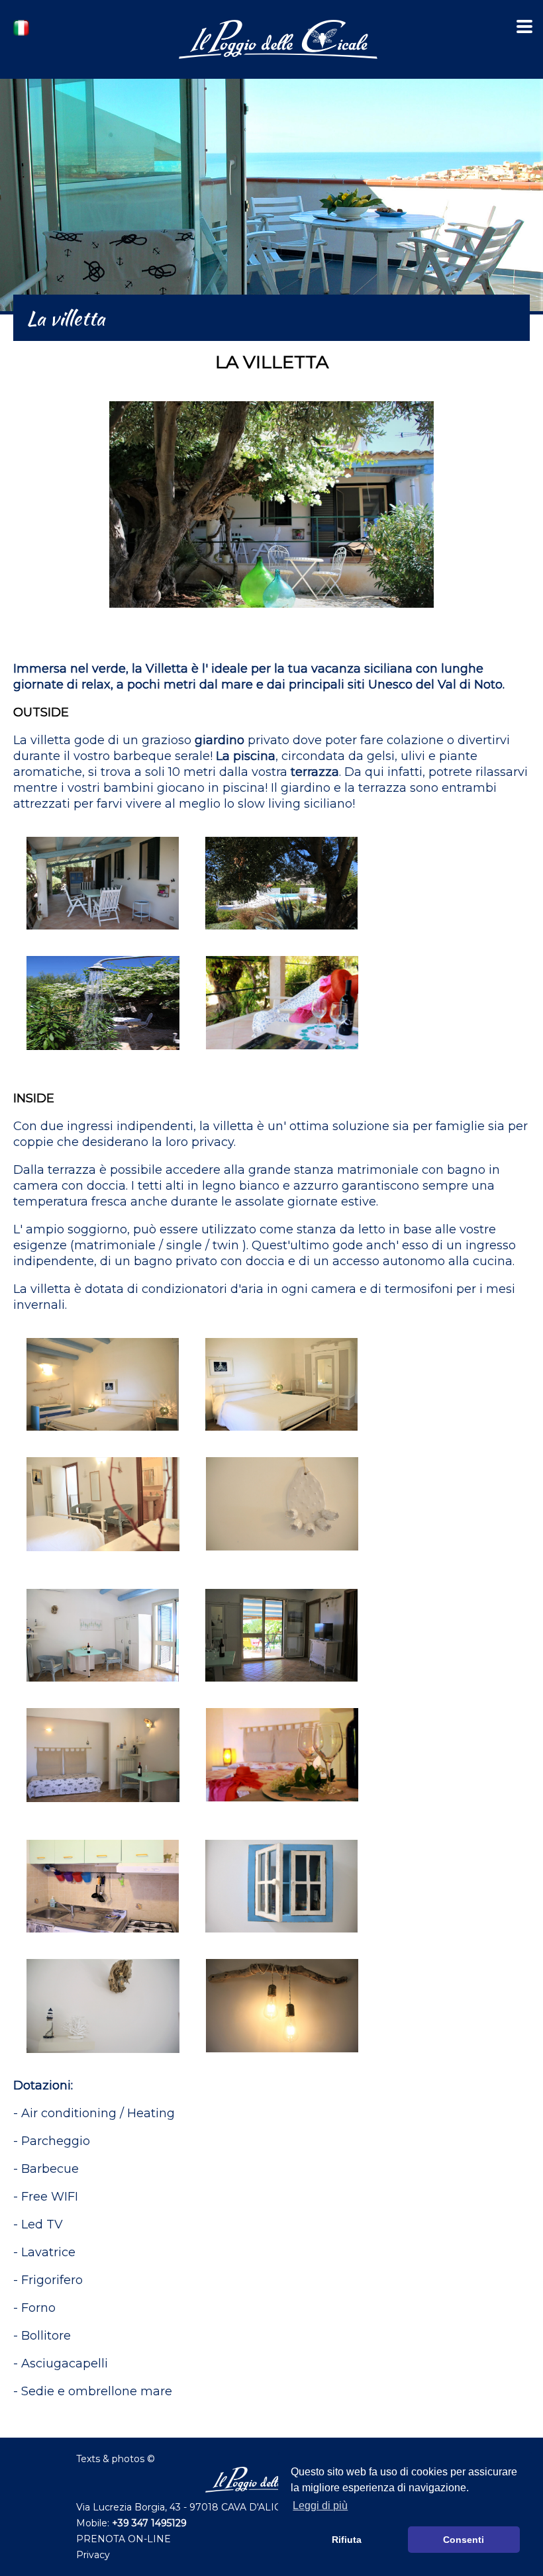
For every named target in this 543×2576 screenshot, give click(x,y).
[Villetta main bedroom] (281, 1440)
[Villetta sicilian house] (271, 617)
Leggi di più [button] (320, 2505)
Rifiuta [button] (347, 2540)
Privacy (93, 2555)
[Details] (282, 1560)
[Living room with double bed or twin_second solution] (282, 1811)
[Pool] (281, 939)
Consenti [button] (464, 2540)
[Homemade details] (282, 2062)
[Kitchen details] (281, 1942)
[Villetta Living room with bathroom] (281, 1691)
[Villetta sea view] (282, 1059)
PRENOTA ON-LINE (123, 2539)
